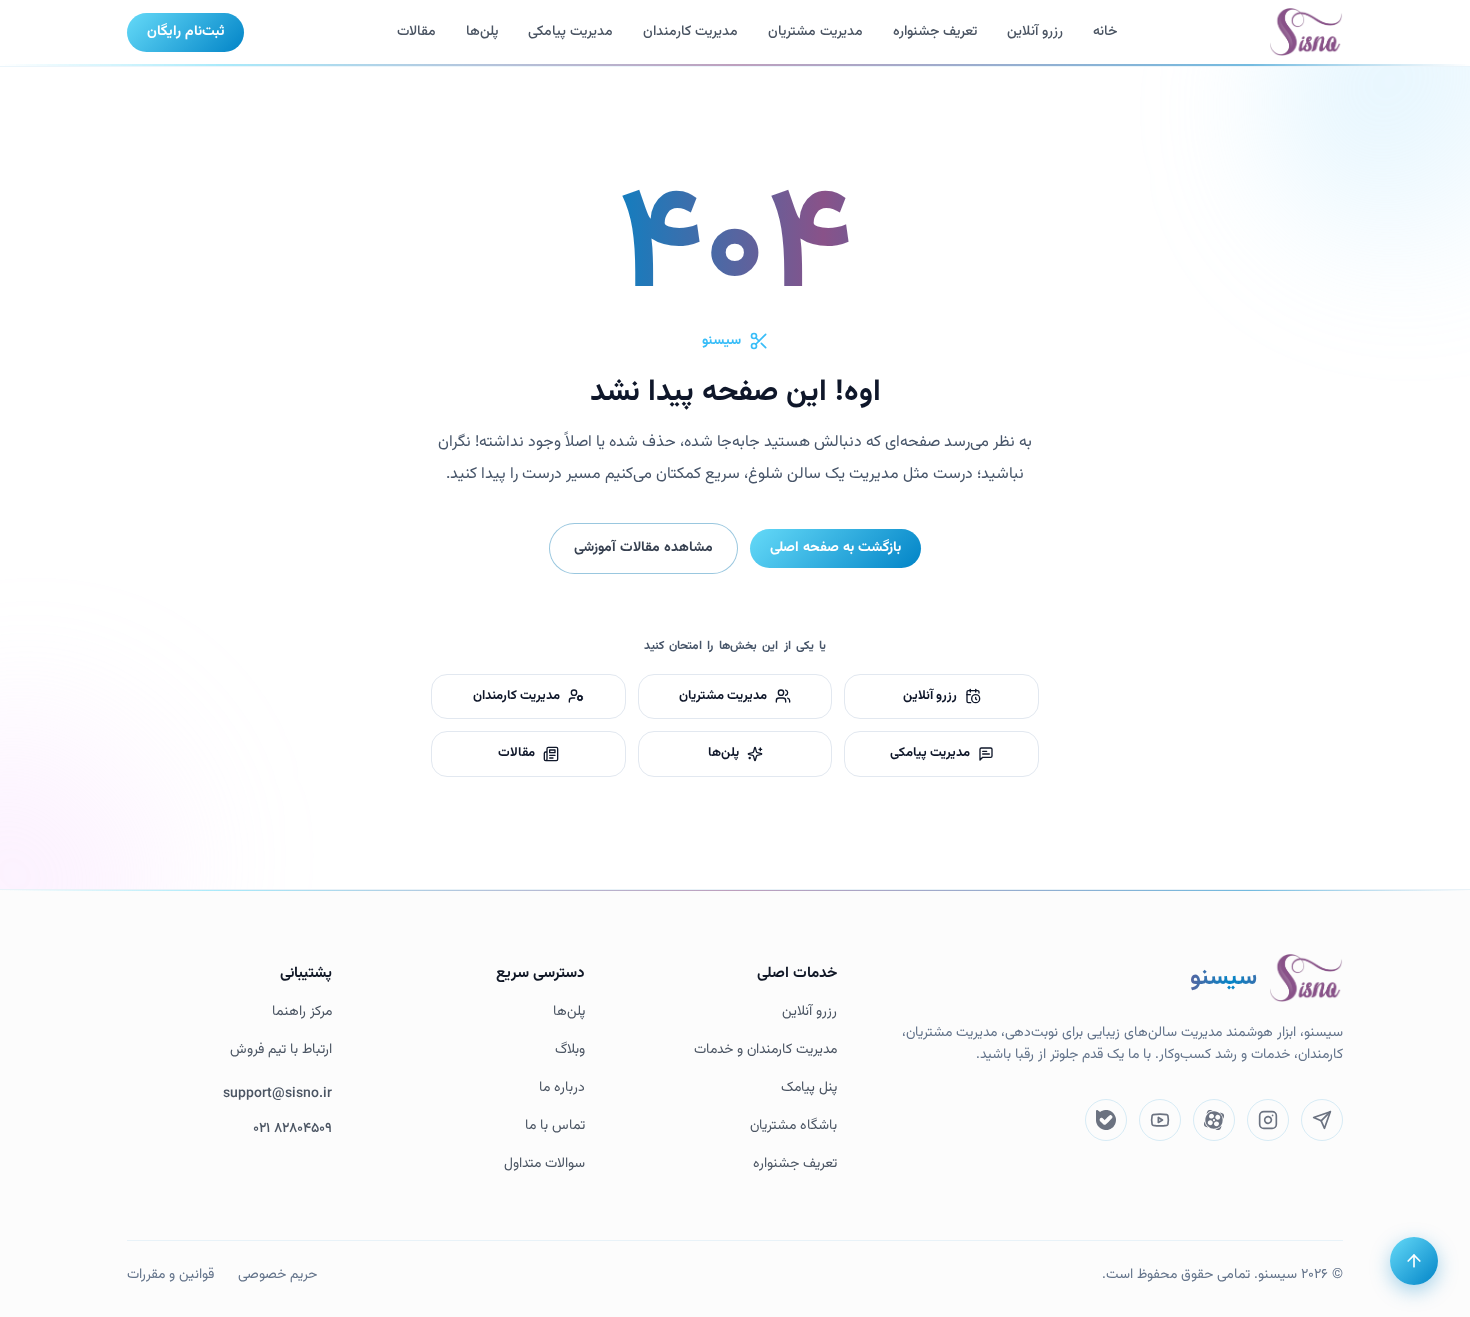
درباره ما (562, 1088)
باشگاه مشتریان (793, 1126)
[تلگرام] (1322, 1120)
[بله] (1106, 1120)
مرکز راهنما (302, 1012)
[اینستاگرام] (1268, 1120)
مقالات (416, 32)
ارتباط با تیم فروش (281, 1050)
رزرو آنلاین (1035, 32)
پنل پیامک (809, 1088)
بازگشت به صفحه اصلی (835, 548)
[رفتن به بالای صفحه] (1414, 1261)
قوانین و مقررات (170, 1275)
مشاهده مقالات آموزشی (643, 548)
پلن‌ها (482, 32)
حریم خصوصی (277, 1275)
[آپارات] (1214, 1120)
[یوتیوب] (1160, 1120)
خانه (1105, 32)
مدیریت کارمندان (690, 32)
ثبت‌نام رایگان (185, 32)
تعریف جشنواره (795, 1164)
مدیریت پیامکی (570, 32)
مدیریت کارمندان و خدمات (765, 1050)
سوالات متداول (544, 1164)
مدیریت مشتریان (815, 32)
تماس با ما (555, 1126)
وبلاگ (570, 1050)
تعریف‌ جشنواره (935, 32)
